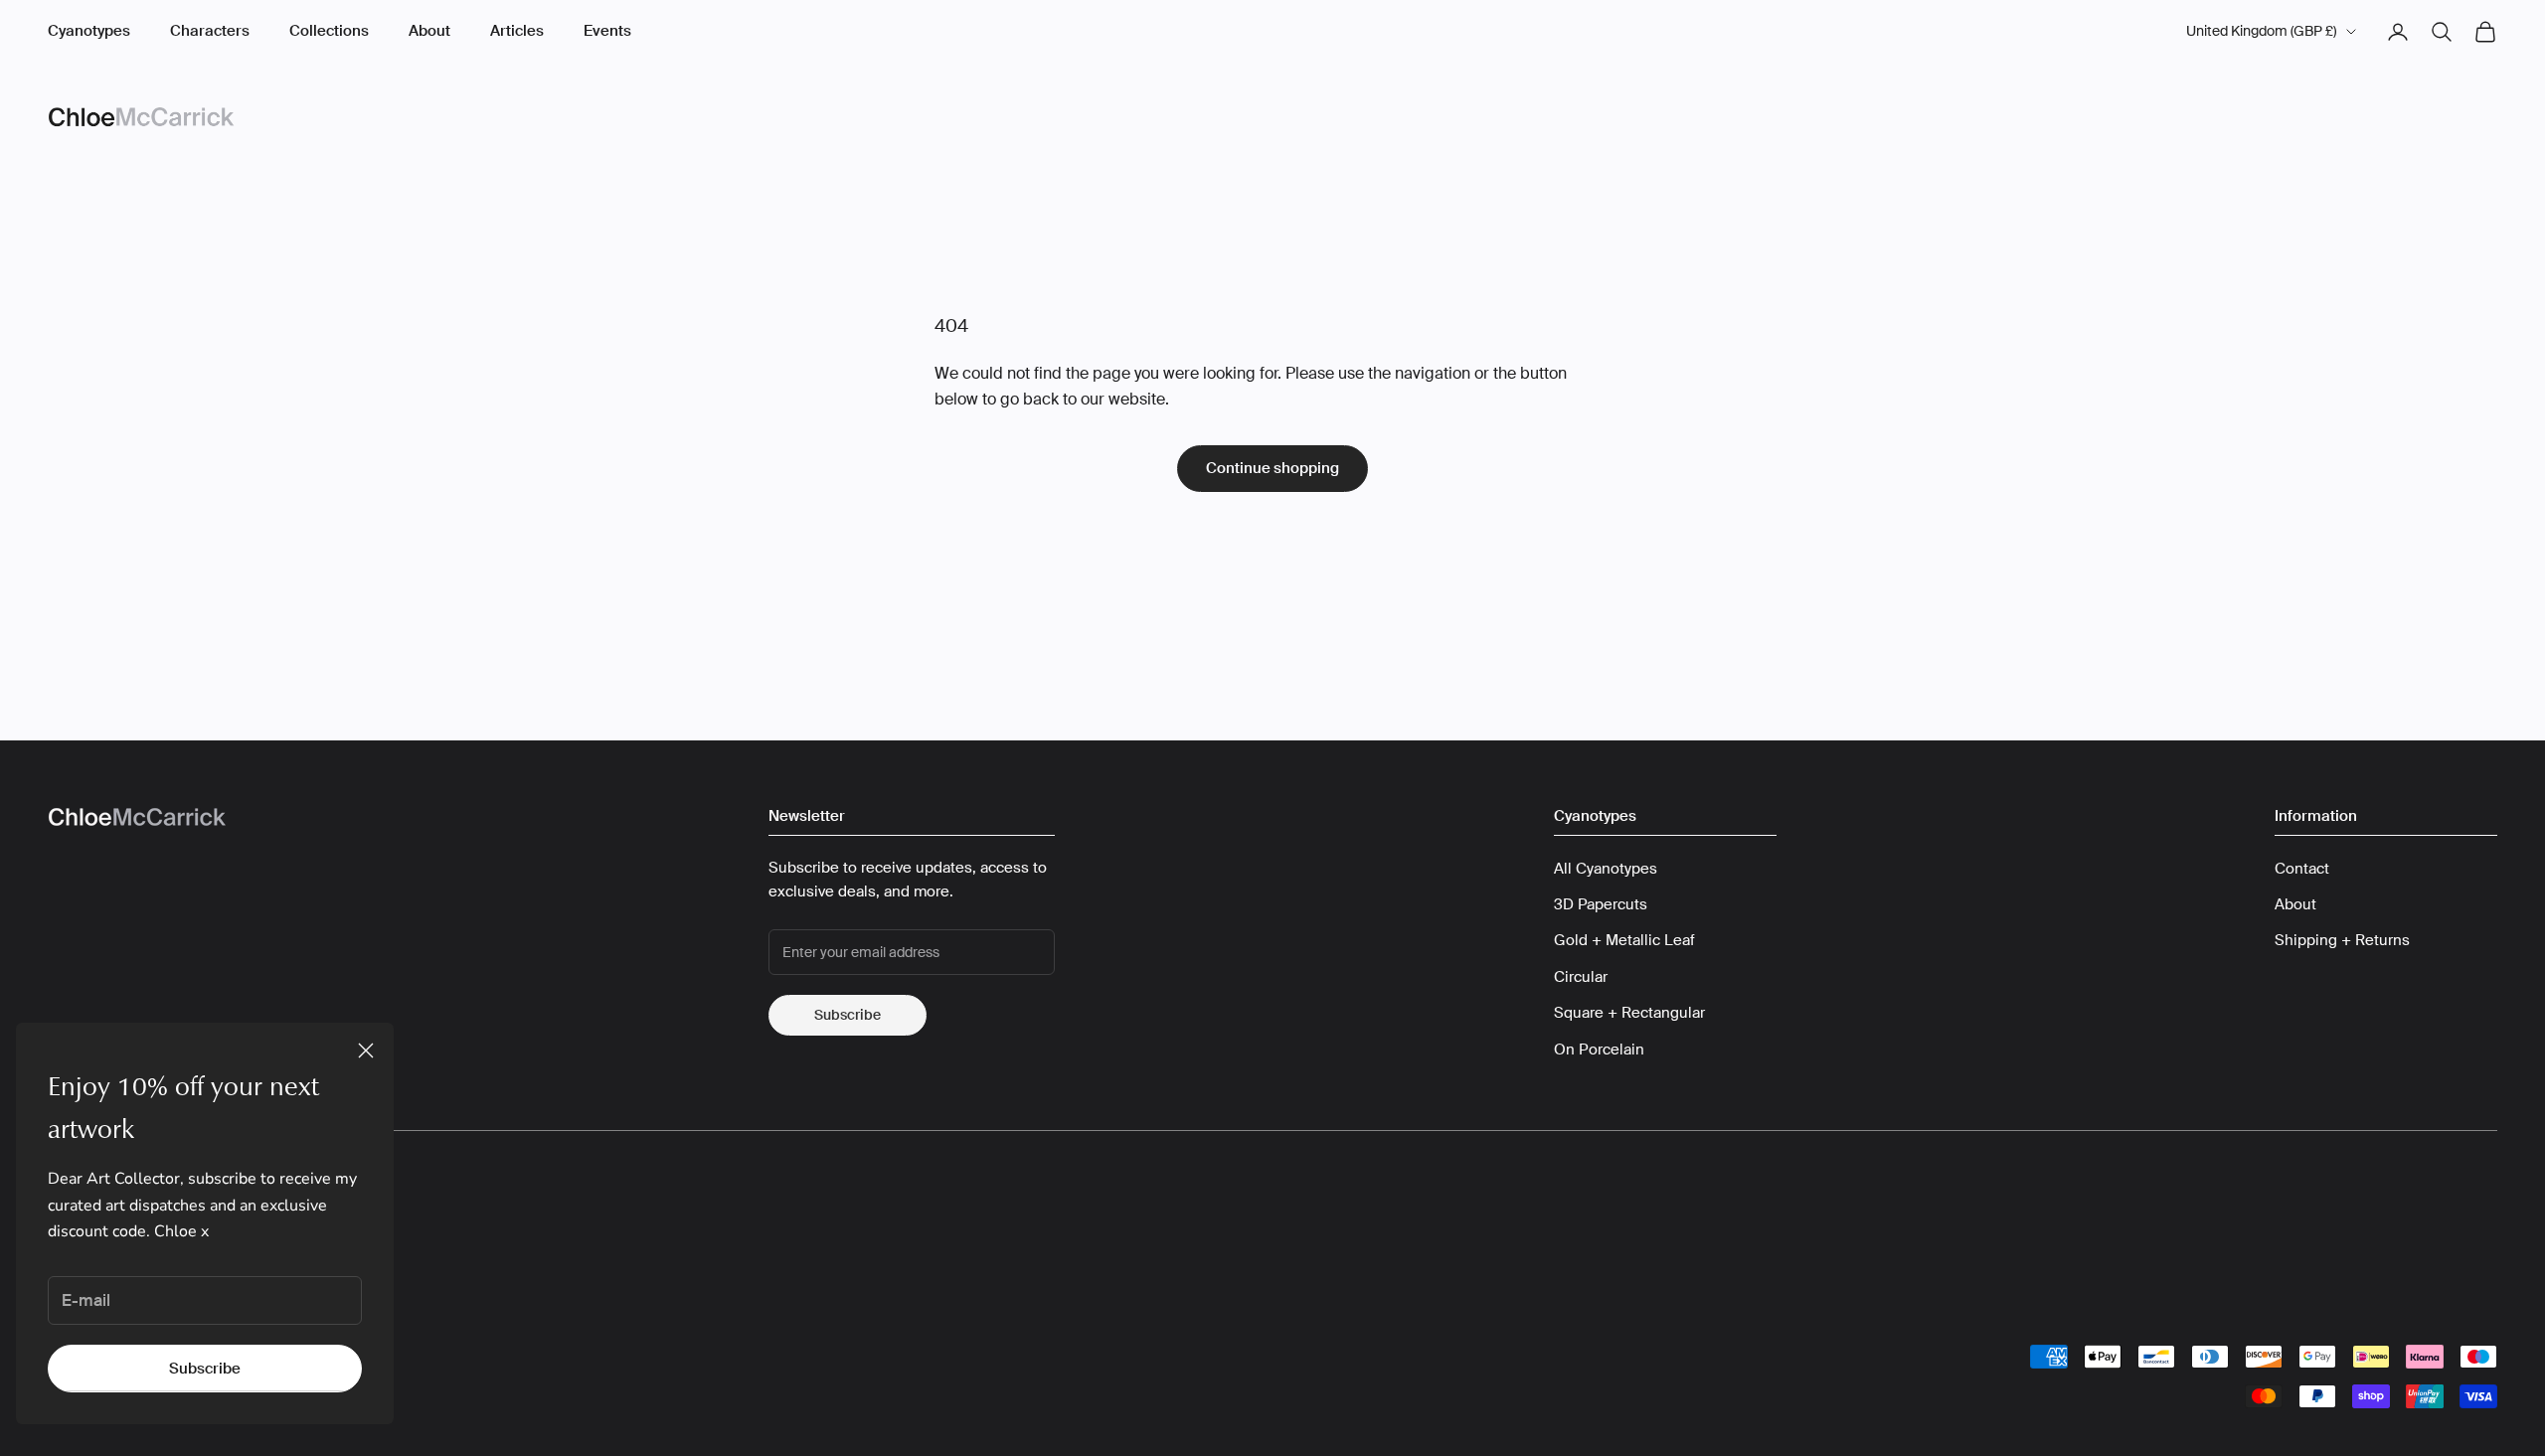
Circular (1581, 977)
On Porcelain (1599, 1050)
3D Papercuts (1601, 904)
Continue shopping (1272, 468)
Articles (517, 31)
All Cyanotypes (1606, 869)
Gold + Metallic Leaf (1624, 940)
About (429, 31)
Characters (210, 31)
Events (607, 31)
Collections (329, 31)
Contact (2302, 869)
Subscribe (205, 1369)
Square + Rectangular (1629, 1013)
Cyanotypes (89, 31)
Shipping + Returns (2342, 940)
